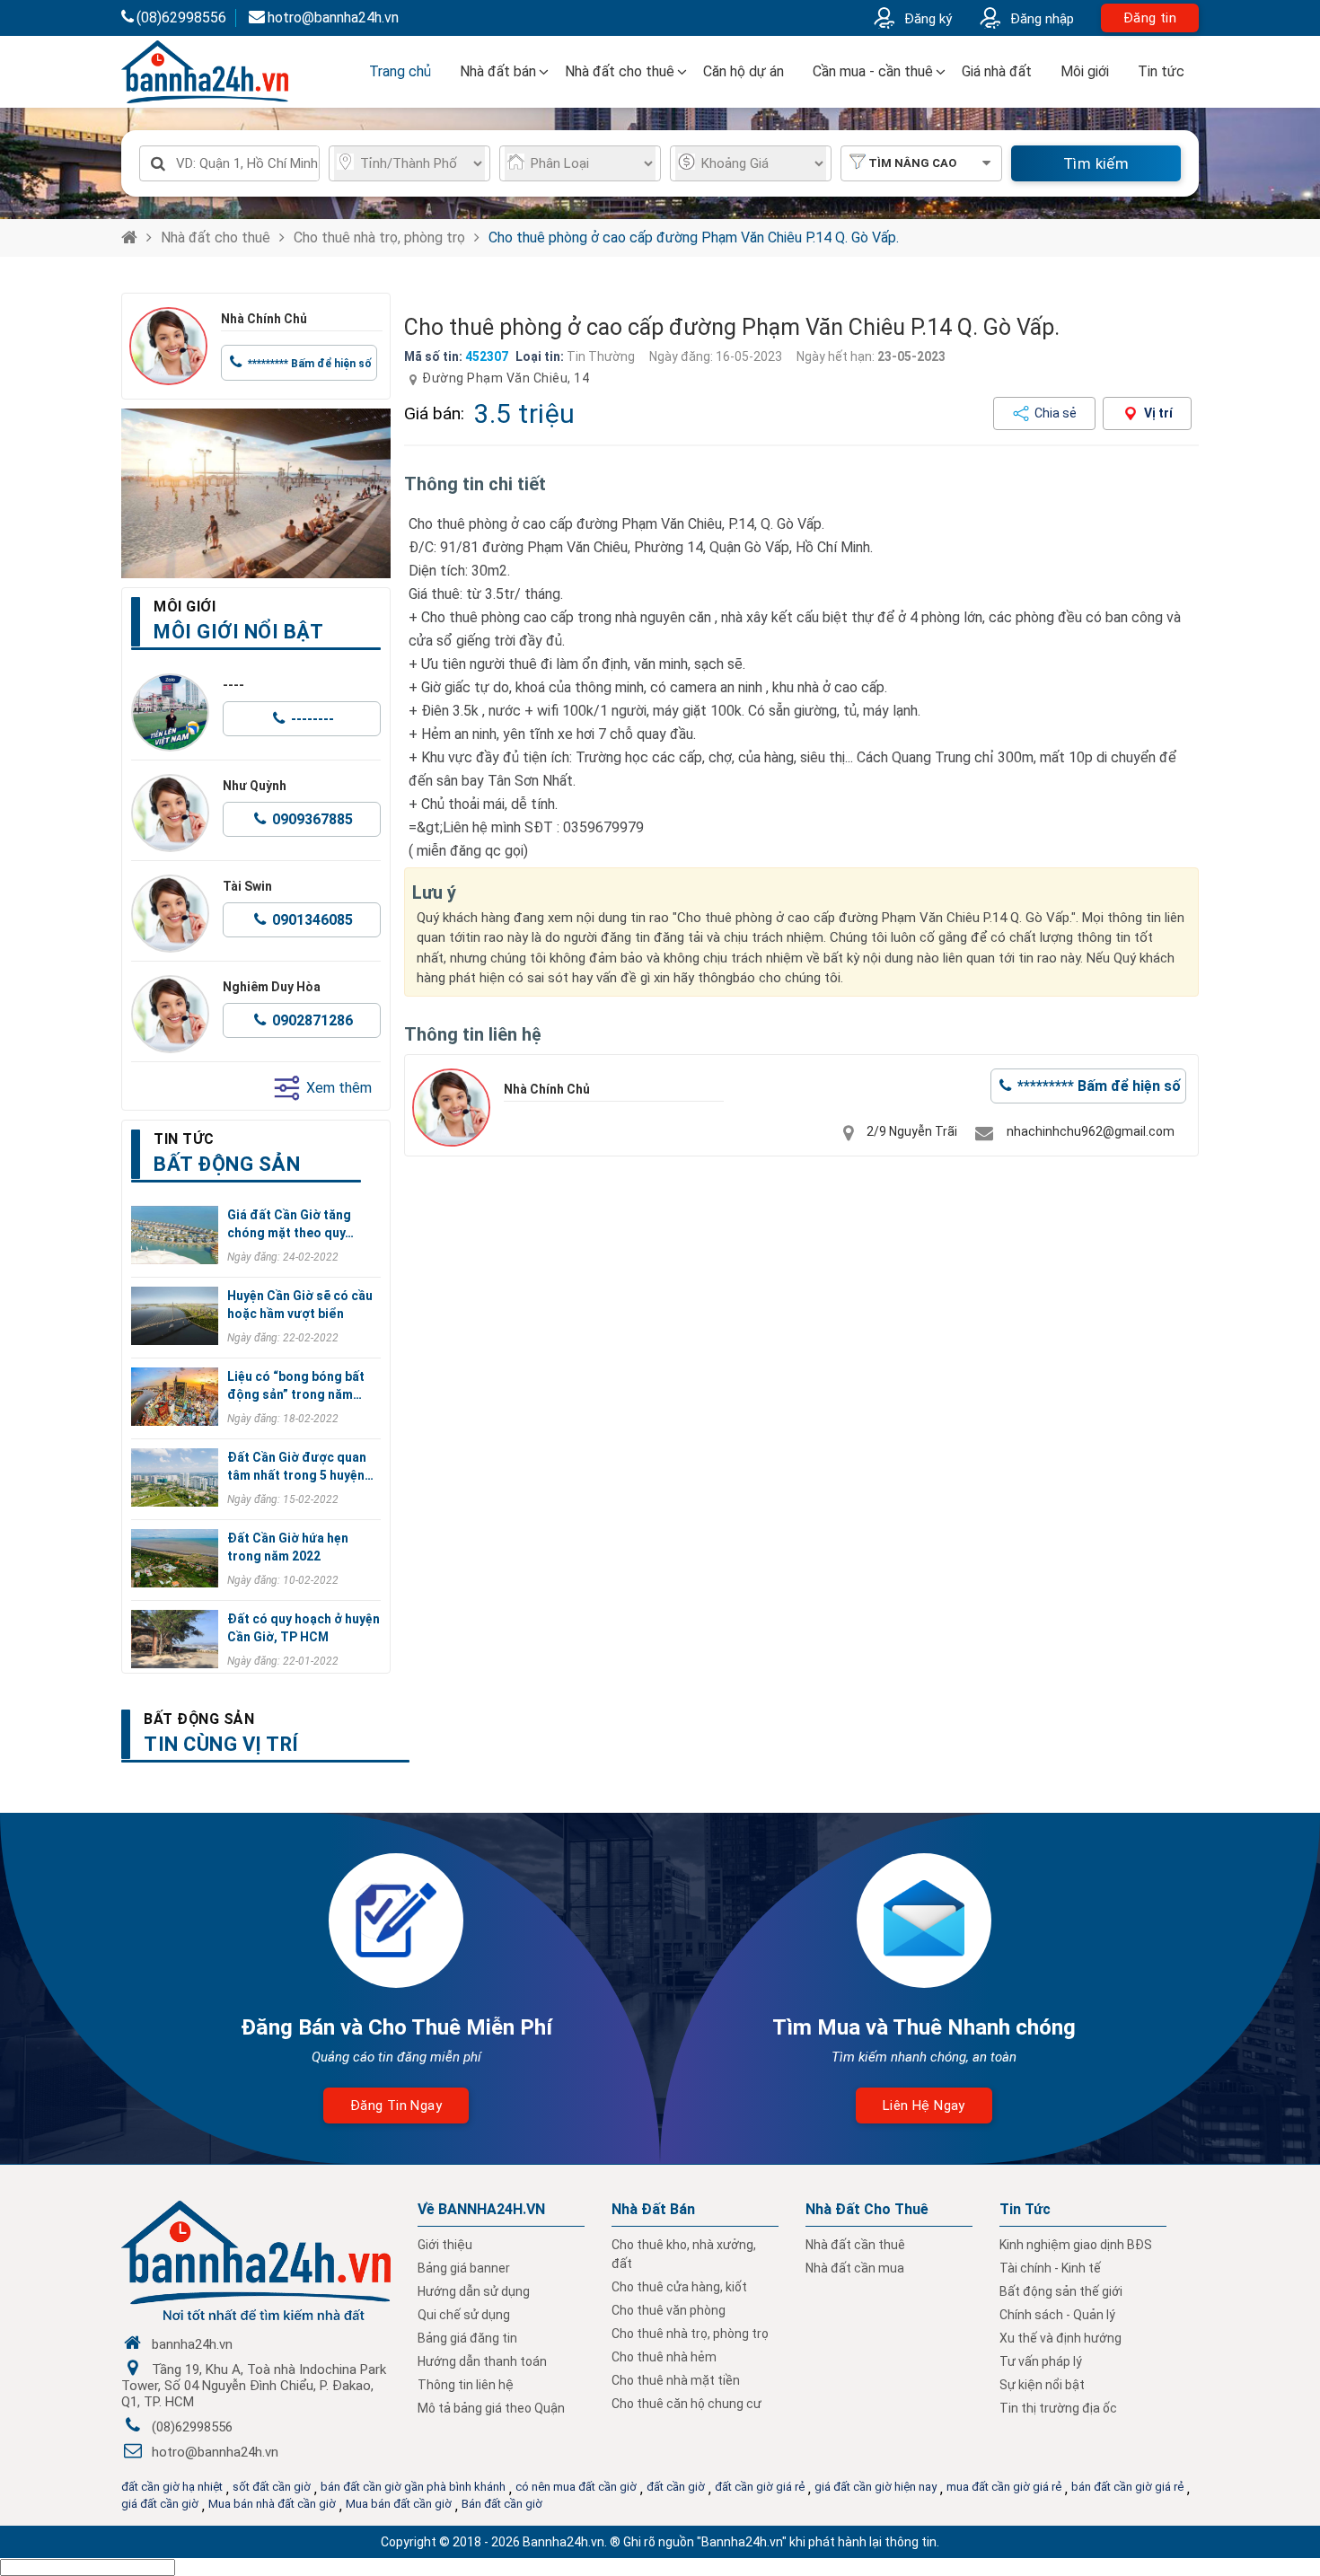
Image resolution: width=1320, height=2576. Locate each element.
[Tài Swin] (170, 914)
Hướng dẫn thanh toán (482, 2361)
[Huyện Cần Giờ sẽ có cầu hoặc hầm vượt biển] (175, 1316)
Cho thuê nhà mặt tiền (676, 2380)
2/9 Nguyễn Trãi (912, 1131)
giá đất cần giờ (160, 2504)
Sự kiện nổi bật (1042, 2385)
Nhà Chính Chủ (264, 319)
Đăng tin (1150, 18)
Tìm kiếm (1096, 163)
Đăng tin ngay (396, 2106)
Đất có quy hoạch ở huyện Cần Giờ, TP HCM (304, 1628)
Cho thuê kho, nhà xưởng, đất (684, 2254)
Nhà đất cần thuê (855, 2245)
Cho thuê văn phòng (669, 2310)
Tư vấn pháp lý (1041, 2361)
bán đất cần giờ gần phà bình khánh (413, 2487)
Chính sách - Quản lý (1057, 2315)
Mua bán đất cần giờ (399, 2504)
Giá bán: (434, 413)
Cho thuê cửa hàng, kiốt (679, 2287)
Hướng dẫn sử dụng (474, 2291)
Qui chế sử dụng (464, 2315)
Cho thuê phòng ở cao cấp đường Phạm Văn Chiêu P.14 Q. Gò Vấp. (694, 237)
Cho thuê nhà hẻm (664, 2357)
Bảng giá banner (464, 2268)
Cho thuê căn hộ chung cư (686, 2404)
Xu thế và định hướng (1060, 2338)
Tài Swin (247, 886)
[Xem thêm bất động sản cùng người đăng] (168, 346)
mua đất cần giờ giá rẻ (1004, 2487)
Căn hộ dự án (744, 71)
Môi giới (1085, 71)
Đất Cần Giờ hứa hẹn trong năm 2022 (288, 1547)
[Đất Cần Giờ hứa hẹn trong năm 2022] (175, 1558)
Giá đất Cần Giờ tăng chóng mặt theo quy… (290, 1224)
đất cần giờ (676, 2487)
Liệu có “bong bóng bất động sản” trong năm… (296, 1385)
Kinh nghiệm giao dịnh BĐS (1076, 2245)
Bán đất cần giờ (502, 2504)
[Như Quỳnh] (170, 813)
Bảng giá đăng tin (467, 2338)
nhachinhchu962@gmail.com (1091, 1131)
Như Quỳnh (255, 786)
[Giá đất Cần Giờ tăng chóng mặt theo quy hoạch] (175, 1235)
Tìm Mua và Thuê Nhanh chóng (924, 2027)
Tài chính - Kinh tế (1050, 2268)
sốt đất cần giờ (272, 2487)
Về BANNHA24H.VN (481, 2209)
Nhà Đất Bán (653, 2209)
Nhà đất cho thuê (620, 71)
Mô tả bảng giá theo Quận (491, 2408)
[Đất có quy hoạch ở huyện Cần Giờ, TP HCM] (175, 1639)
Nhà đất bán (498, 71)
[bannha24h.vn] (256, 493)
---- (233, 685)
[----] (170, 712)
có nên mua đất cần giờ (576, 2487)
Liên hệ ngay (924, 2106)
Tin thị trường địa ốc (1058, 2408)
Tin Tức (1025, 2209)
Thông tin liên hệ (466, 2385)
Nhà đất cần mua (855, 2268)
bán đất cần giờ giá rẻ (1127, 2487)
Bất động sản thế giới (1061, 2291)
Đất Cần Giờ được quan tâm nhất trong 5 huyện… (300, 1466)
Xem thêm (339, 1088)
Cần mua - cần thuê (873, 71)
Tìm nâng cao (912, 163)
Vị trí (1158, 413)
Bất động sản (199, 1719)
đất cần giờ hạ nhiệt (172, 2487)
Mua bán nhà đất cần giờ (272, 2504)
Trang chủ (400, 71)
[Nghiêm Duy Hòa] (170, 1014)
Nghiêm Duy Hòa (272, 987)
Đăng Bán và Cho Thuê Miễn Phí (396, 2027)
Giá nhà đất (997, 71)
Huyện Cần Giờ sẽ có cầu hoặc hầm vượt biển (300, 1305)
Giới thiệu (445, 2245)
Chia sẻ (1056, 413)
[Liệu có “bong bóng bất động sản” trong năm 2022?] (175, 1397)
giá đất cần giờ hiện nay (876, 2487)
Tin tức (1161, 71)
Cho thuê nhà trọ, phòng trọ (379, 237)
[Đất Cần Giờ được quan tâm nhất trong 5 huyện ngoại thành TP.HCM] (175, 1477)
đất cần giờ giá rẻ (760, 2487)
